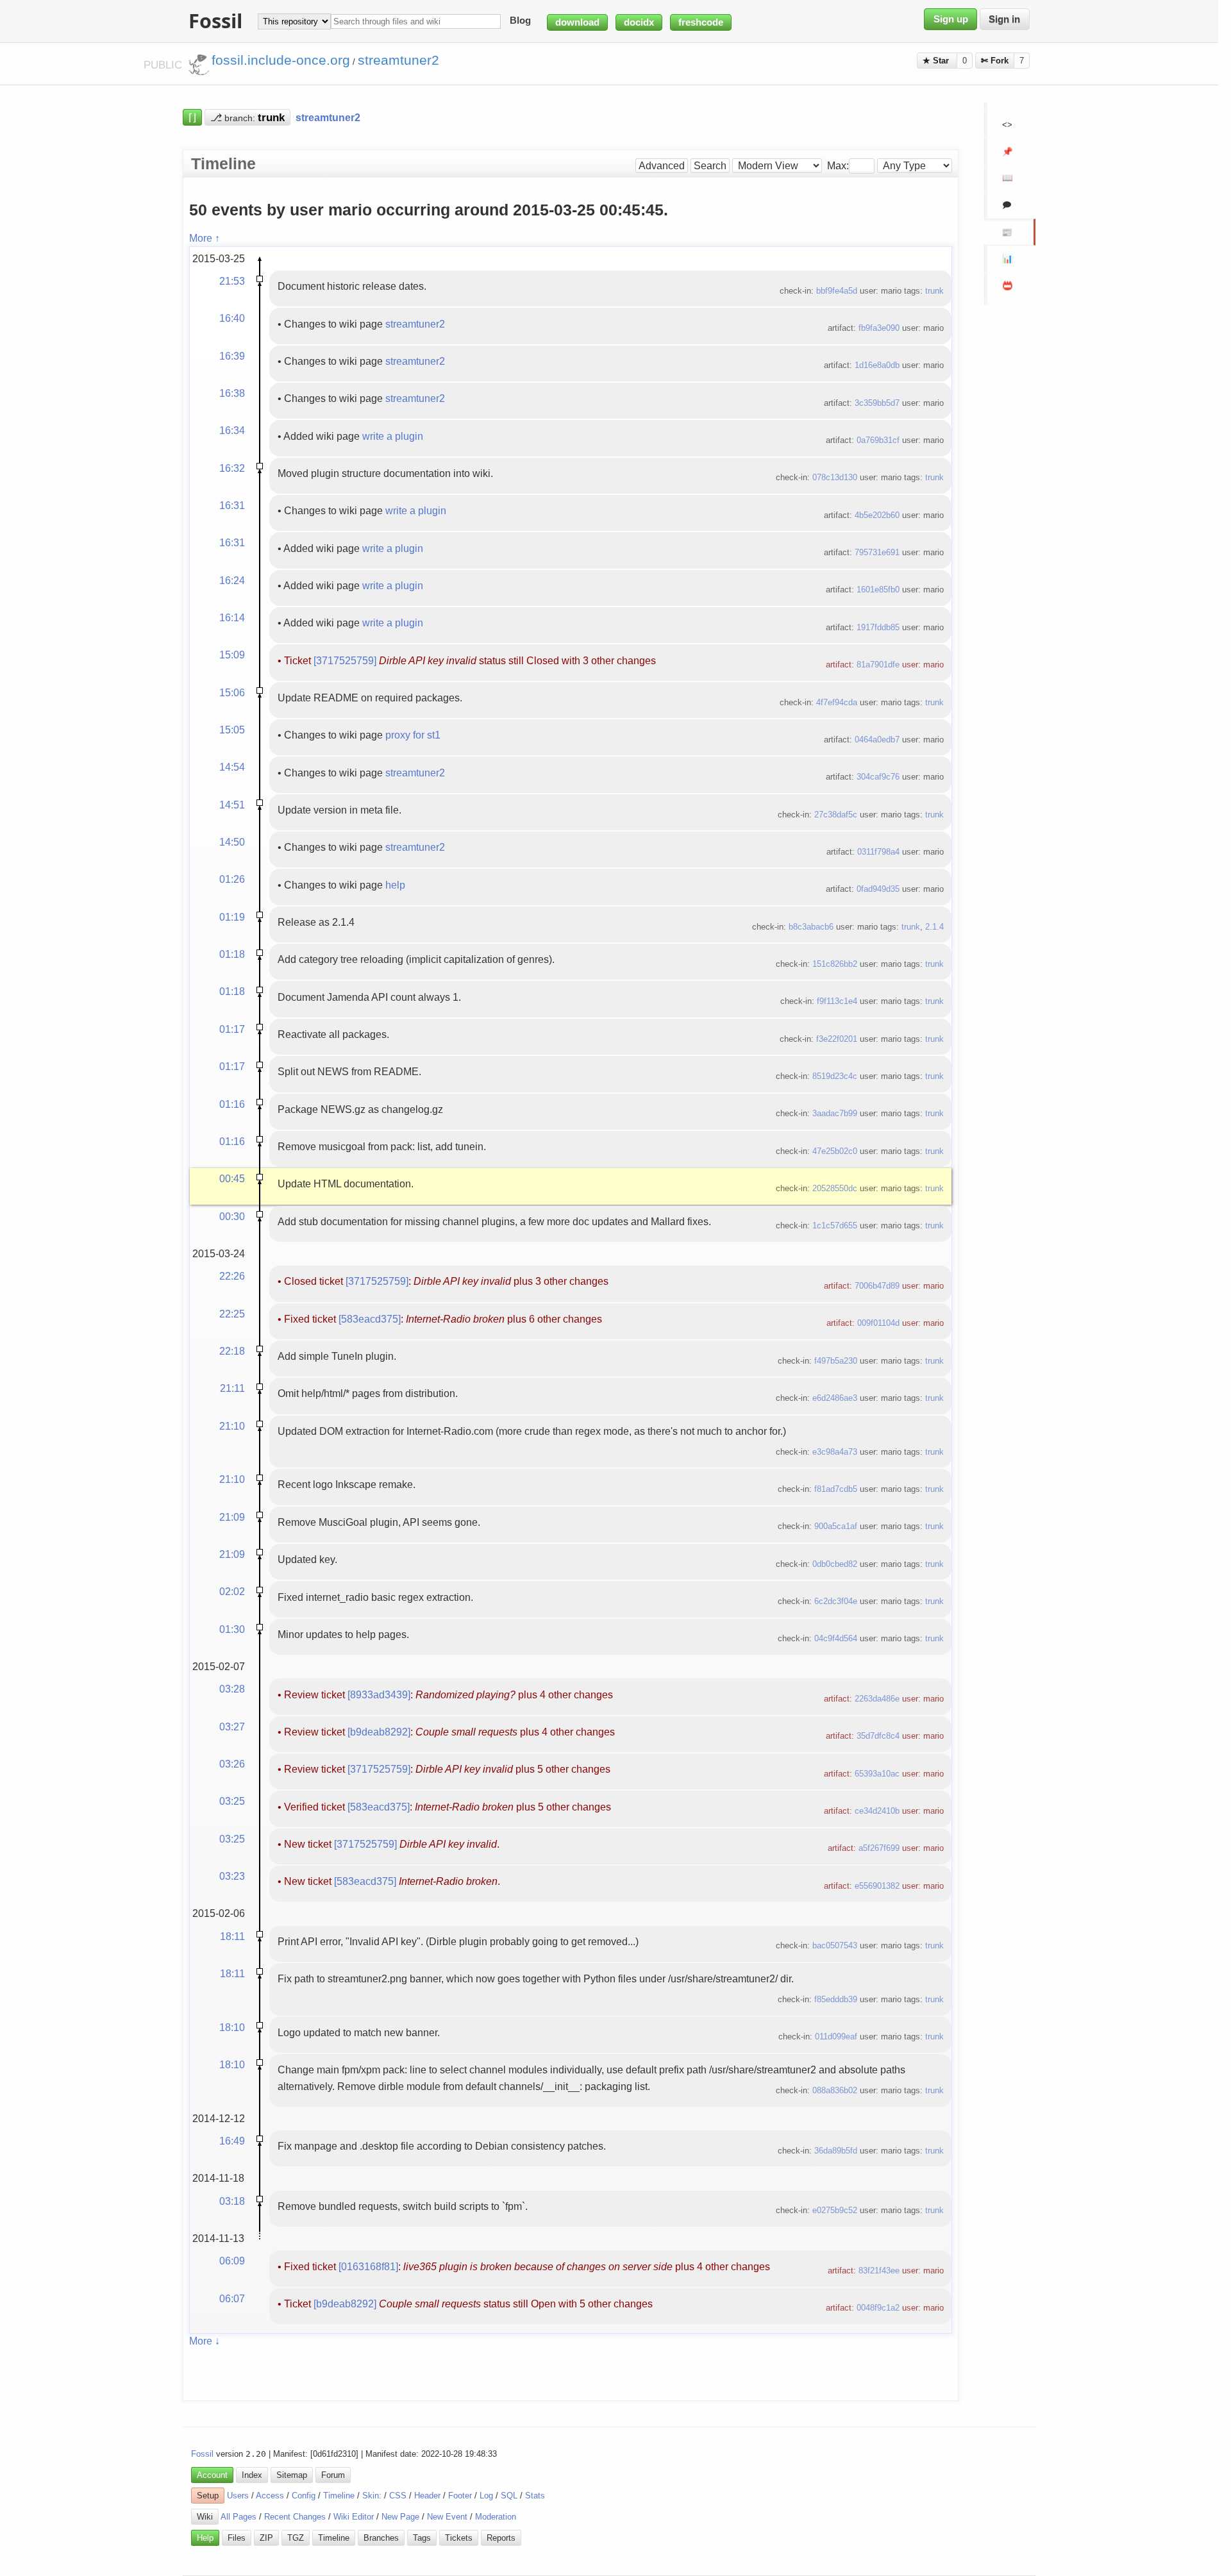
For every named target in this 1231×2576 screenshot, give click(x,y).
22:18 (232, 1351)
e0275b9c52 (835, 2210)
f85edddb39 (836, 1999)
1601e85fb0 (878, 590)
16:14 (232, 617)
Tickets (459, 2538)
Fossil (202, 2454)
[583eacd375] (370, 1319)
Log (486, 2496)
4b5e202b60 (877, 515)
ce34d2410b (877, 1811)
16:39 (232, 356)
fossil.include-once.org (281, 60)
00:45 (232, 1178)
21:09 (232, 1517)
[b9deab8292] (379, 1732)
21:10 (232, 1426)
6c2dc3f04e (836, 1601)
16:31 (232, 505)
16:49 (232, 2141)
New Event (447, 2517)
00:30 (232, 1216)
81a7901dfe (878, 665)
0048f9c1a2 (878, 2308)
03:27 (232, 1727)
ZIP (266, 2538)
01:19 (232, 917)
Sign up (951, 19)
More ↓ (205, 2341)
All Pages (239, 2517)
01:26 (232, 879)
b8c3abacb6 (811, 927)
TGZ (296, 2538)
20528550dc (835, 1188)
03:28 (232, 1689)
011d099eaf (836, 2037)
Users (238, 2496)
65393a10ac (877, 1774)
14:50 (232, 842)
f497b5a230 (836, 1361)
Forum (333, 2475)
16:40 (232, 318)
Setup (208, 2496)
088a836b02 (835, 2090)
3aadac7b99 (835, 1113)
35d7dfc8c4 (878, 1736)
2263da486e (877, 1699)
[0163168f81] (368, 2266)
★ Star (937, 61)
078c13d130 (835, 477)
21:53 (232, 281)
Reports (501, 2538)
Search (710, 166)
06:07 (232, 2298)
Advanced (662, 166)
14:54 (232, 767)
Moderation (496, 2517)
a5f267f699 (879, 1848)
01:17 (232, 1029)
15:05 (232, 730)
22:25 (232, 1314)
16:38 (232, 393)
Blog (520, 21)
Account (212, 2475)
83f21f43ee (879, 2271)
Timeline (339, 2496)
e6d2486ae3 (835, 1398)
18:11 (232, 1936)
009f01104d (878, 1323)
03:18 (232, 2201)
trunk (934, 291)
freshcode (701, 22)
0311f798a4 (878, 852)
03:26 (232, 1764)
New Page (400, 2517)
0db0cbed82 (835, 1564)
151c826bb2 (835, 964)
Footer (460, 2496)
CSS (398, 2496)
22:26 (232, 1276)
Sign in (1004, 19)
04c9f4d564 (836, 1638)
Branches (381, 2538)
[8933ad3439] (379, 1694)
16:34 (232, 430)
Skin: (372, 2496)
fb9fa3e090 (879, 328)
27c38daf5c (836, 815)
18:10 (232, 2027)
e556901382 (877, 1886)
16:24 (232, 580)
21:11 (232, 1388)
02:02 (232, 1591)
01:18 (232, 954)
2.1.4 (934, 927)
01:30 (232, 1629)
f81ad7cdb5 (836, 1489)
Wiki (205, 2517)
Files (237, 2538)
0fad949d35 (878, 889)
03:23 (232, 1876)
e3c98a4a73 (835, 1452)
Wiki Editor (354, 2517)
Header (427, 2496)
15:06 (232, 692)
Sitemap (292, 2475)
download (577, 22)
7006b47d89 (877, 1286)
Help (205, 2538)
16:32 (232, 468)
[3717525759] (345, 660)
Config (304, 2496)
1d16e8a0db (877, 365)
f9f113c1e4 (837, 1001)
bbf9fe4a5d (837, 291)
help (395, 885)
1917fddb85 (878, 627)
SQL (509, 2496)
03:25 (232, 1801)
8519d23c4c (835, 1076)
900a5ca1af (836, 1526)
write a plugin (393, 436)
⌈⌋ (192, 117)
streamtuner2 (415, 324)
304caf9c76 (878, 777)
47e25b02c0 (835, 1151)
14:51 (232, 805)
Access (270, 2496)
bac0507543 (835, 1945)
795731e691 (877, 552)
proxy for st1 (413, 735)
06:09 (232, 2261)
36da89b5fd (836, 2151)
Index (252, 2475)
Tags (422, 2538)
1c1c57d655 (835, 1225)
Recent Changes (295, 2517)
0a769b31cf (878, 440)
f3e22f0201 (837, 1039)
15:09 (232, 655)
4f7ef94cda (837, 702)
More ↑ (205, 238)
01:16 (232, 1104)
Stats (535, 2496)
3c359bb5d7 (877, 403)
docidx (639, 22)
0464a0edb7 (877, 740)
